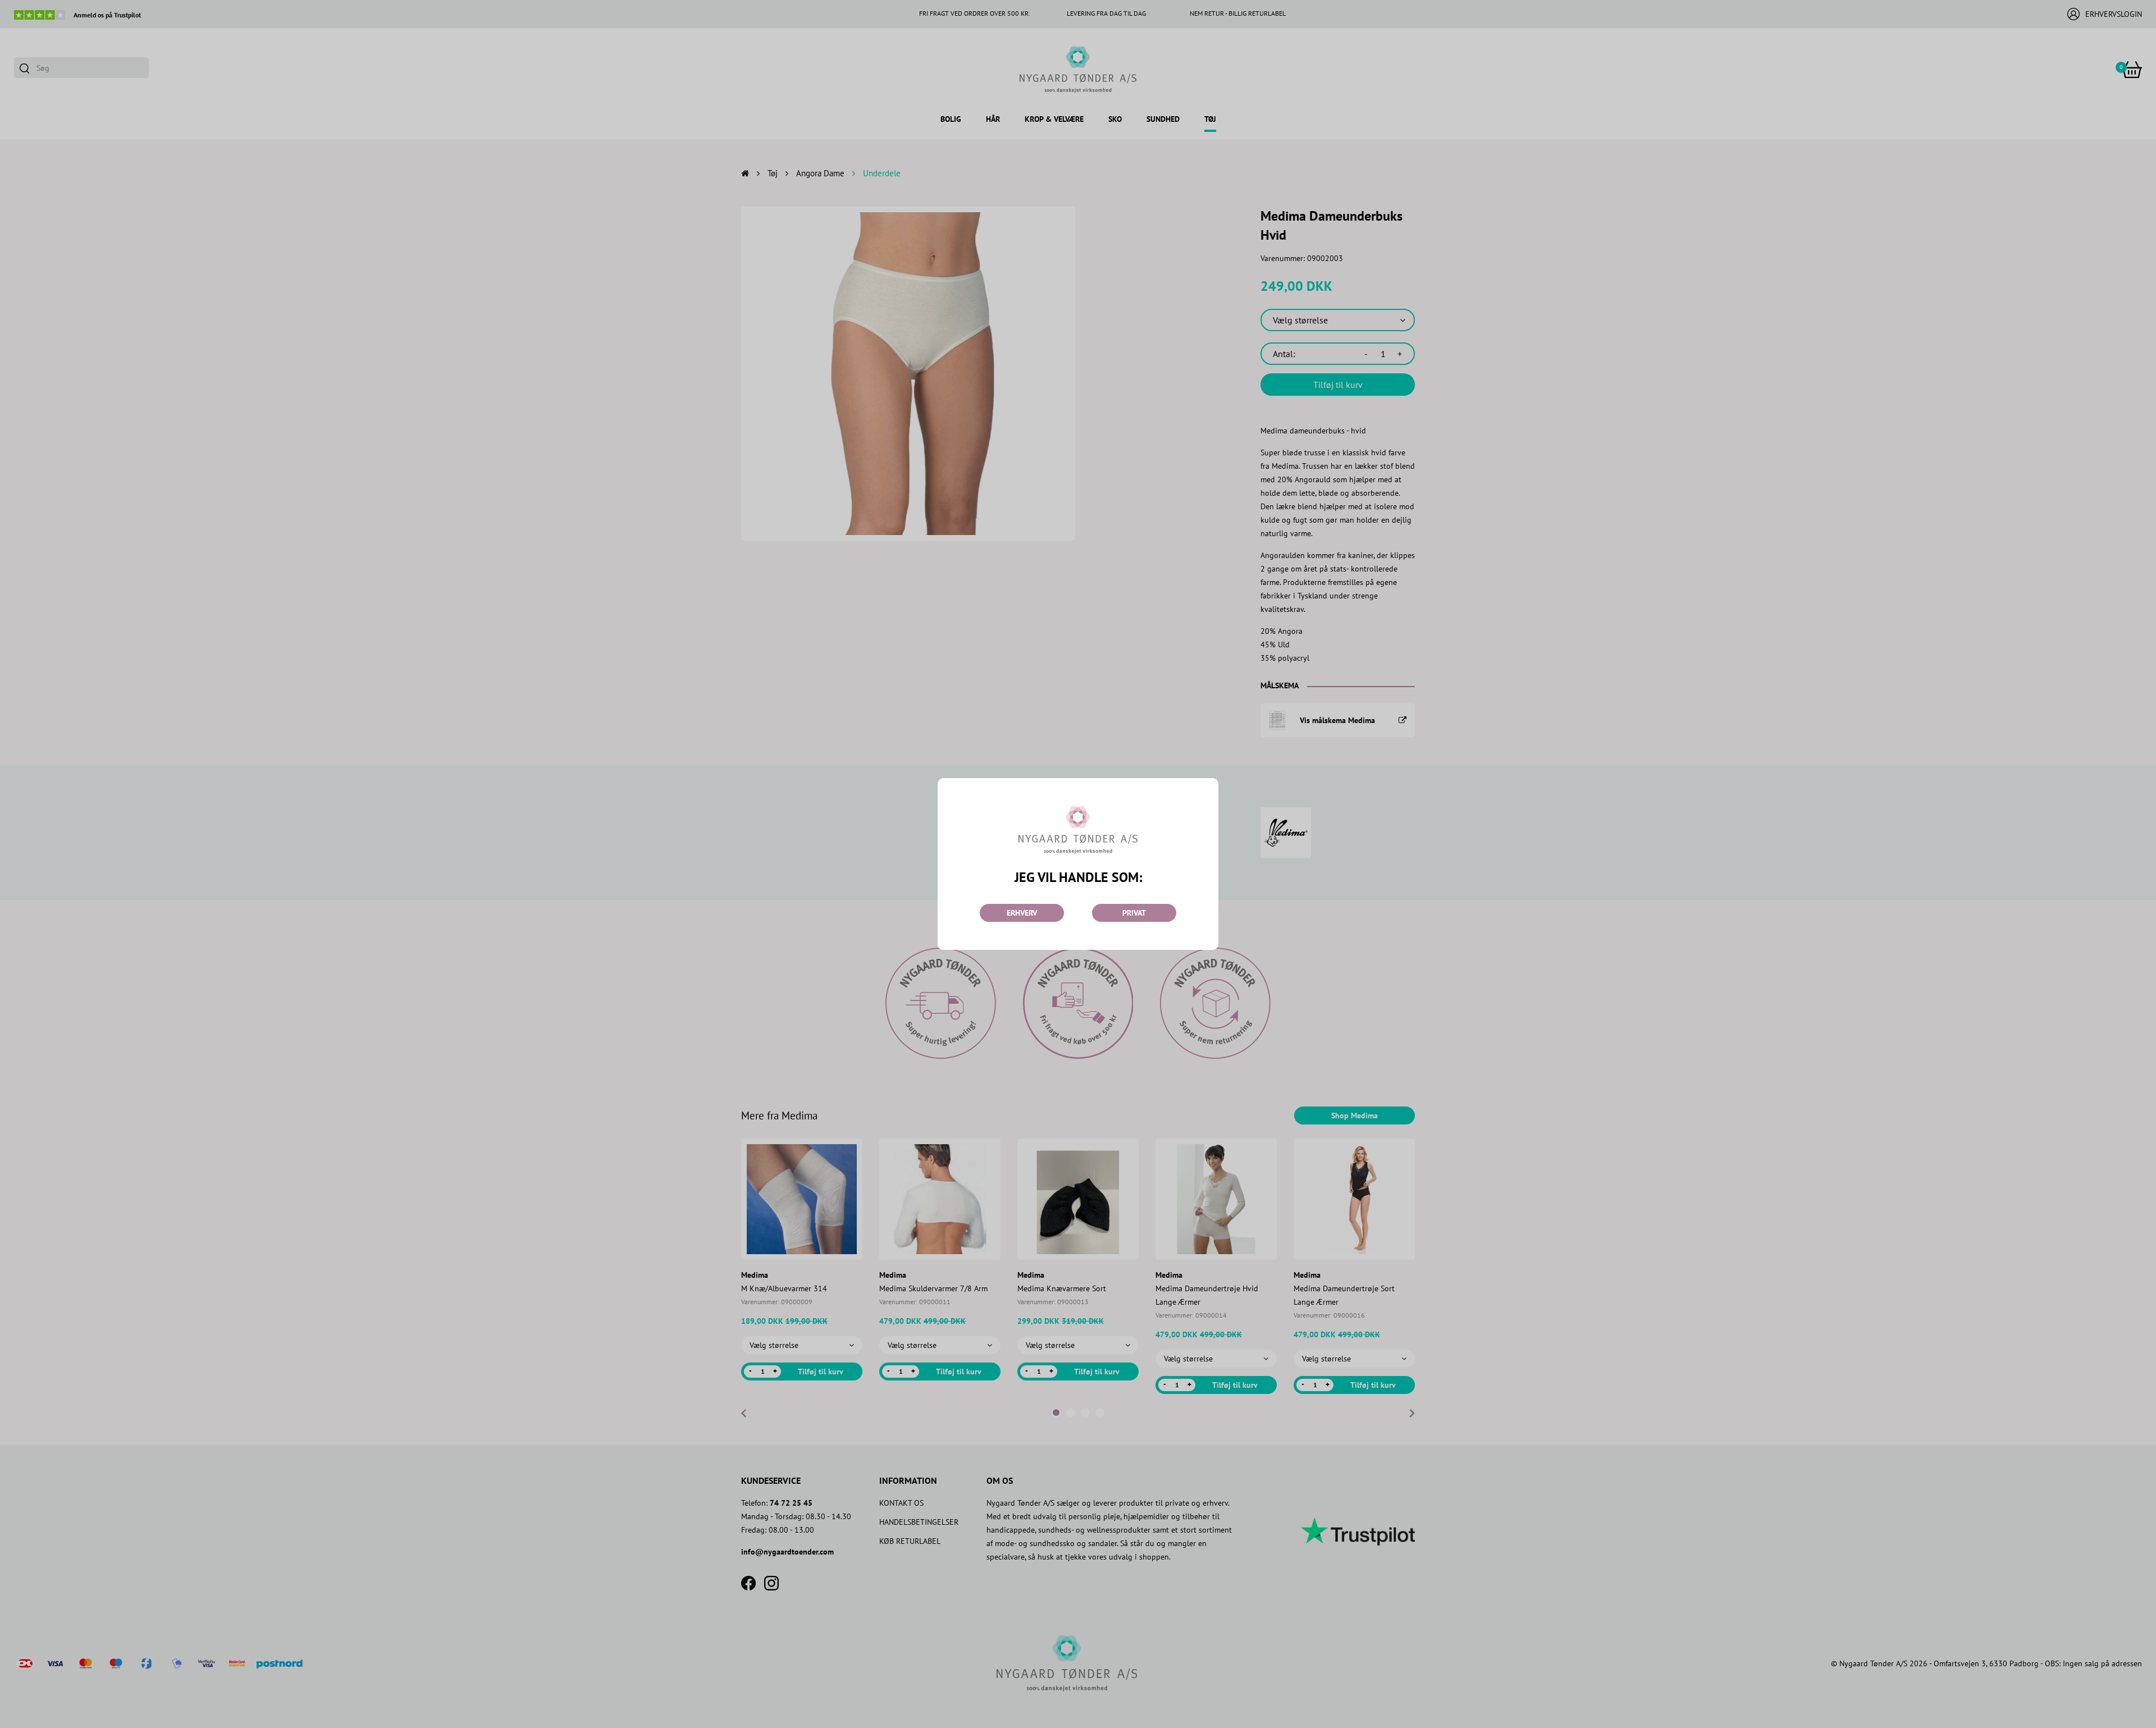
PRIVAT (1134, 913)
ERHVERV (1022, 913)
